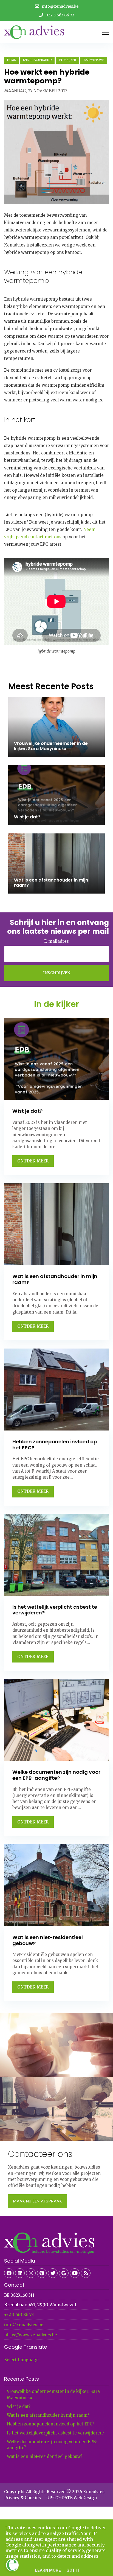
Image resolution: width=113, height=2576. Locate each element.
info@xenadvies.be (24, 2325)
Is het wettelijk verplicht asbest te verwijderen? (56, 2433)
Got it (73, 2570)
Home (11, 60)
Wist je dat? (19, 2406)
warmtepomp (94, 60)
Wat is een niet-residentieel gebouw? (45, 2456)
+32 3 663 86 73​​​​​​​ (19, 2315)
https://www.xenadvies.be (31, 2335)
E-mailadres (56, 941)
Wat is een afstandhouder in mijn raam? (48, 2415)
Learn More (48, 2570)
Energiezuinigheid (37, 60)
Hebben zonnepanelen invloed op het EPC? (50, 2424)
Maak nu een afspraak (37, 2201)
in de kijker (67, 60)
